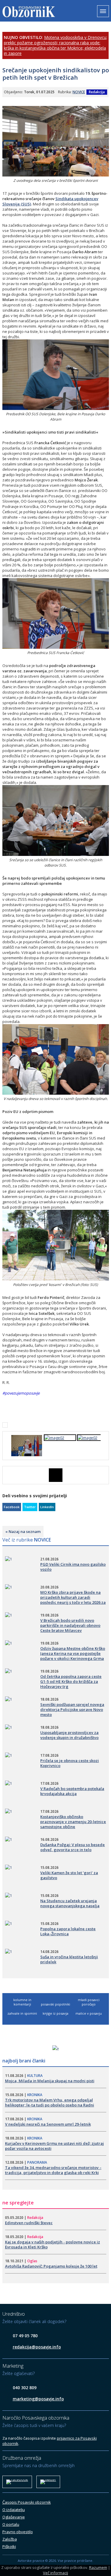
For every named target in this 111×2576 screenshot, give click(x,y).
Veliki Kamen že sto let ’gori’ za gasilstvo (69, 1875)
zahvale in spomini (22, 2013)
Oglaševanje (14, 2517)
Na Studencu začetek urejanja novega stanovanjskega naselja (70, 1903)
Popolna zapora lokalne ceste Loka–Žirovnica (68, 1931)
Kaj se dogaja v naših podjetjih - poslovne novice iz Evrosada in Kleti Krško (53, 2244)
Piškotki (9, 2546)
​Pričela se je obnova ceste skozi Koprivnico (70, 1763)
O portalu (11, 2524)
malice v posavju (89, 2013)
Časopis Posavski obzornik (27, 2502)
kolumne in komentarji (22, 2002)
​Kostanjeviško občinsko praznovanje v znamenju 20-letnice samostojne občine (73, 1822)
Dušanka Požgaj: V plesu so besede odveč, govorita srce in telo (73, 1847)
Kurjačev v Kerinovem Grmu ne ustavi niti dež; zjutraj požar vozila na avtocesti (54, 2146)
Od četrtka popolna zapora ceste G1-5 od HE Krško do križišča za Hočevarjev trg (71, 1681)
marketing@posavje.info (38, 2399)
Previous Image (7, 1475)
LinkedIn (47, 1507)
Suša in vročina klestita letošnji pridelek (69, 1959)
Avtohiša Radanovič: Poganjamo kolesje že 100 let (51, 2266)
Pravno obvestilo (18, 2532)
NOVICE (79, 92)
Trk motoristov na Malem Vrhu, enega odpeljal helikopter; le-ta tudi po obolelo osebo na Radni (50, 2102)
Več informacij (55, 2573)
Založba (10, 2539)
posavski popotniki (55, 2004)
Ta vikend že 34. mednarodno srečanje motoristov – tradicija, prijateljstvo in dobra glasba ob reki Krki (53, 2170)
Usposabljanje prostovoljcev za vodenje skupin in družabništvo (69, 1735)
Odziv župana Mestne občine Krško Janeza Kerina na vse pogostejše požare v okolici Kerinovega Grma (73, 1653)
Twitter (30, 1507)
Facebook (12, 1507)
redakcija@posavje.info (37, 2347)
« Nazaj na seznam (23, 1531)
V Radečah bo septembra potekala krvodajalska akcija (72, 1791)
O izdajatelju (14, 2510)
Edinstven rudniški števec (29, 2223)
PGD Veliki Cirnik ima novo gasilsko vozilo (73, 1567)
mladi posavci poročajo (89, 2002)
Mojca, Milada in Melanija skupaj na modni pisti (50, 2081)
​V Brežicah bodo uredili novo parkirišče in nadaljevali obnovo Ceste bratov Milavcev (70, 1625)
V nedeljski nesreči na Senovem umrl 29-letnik (48, 2124)
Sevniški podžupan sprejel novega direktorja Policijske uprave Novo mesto (72, 1709)
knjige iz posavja (55, 2013)
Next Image (104, 1475)
